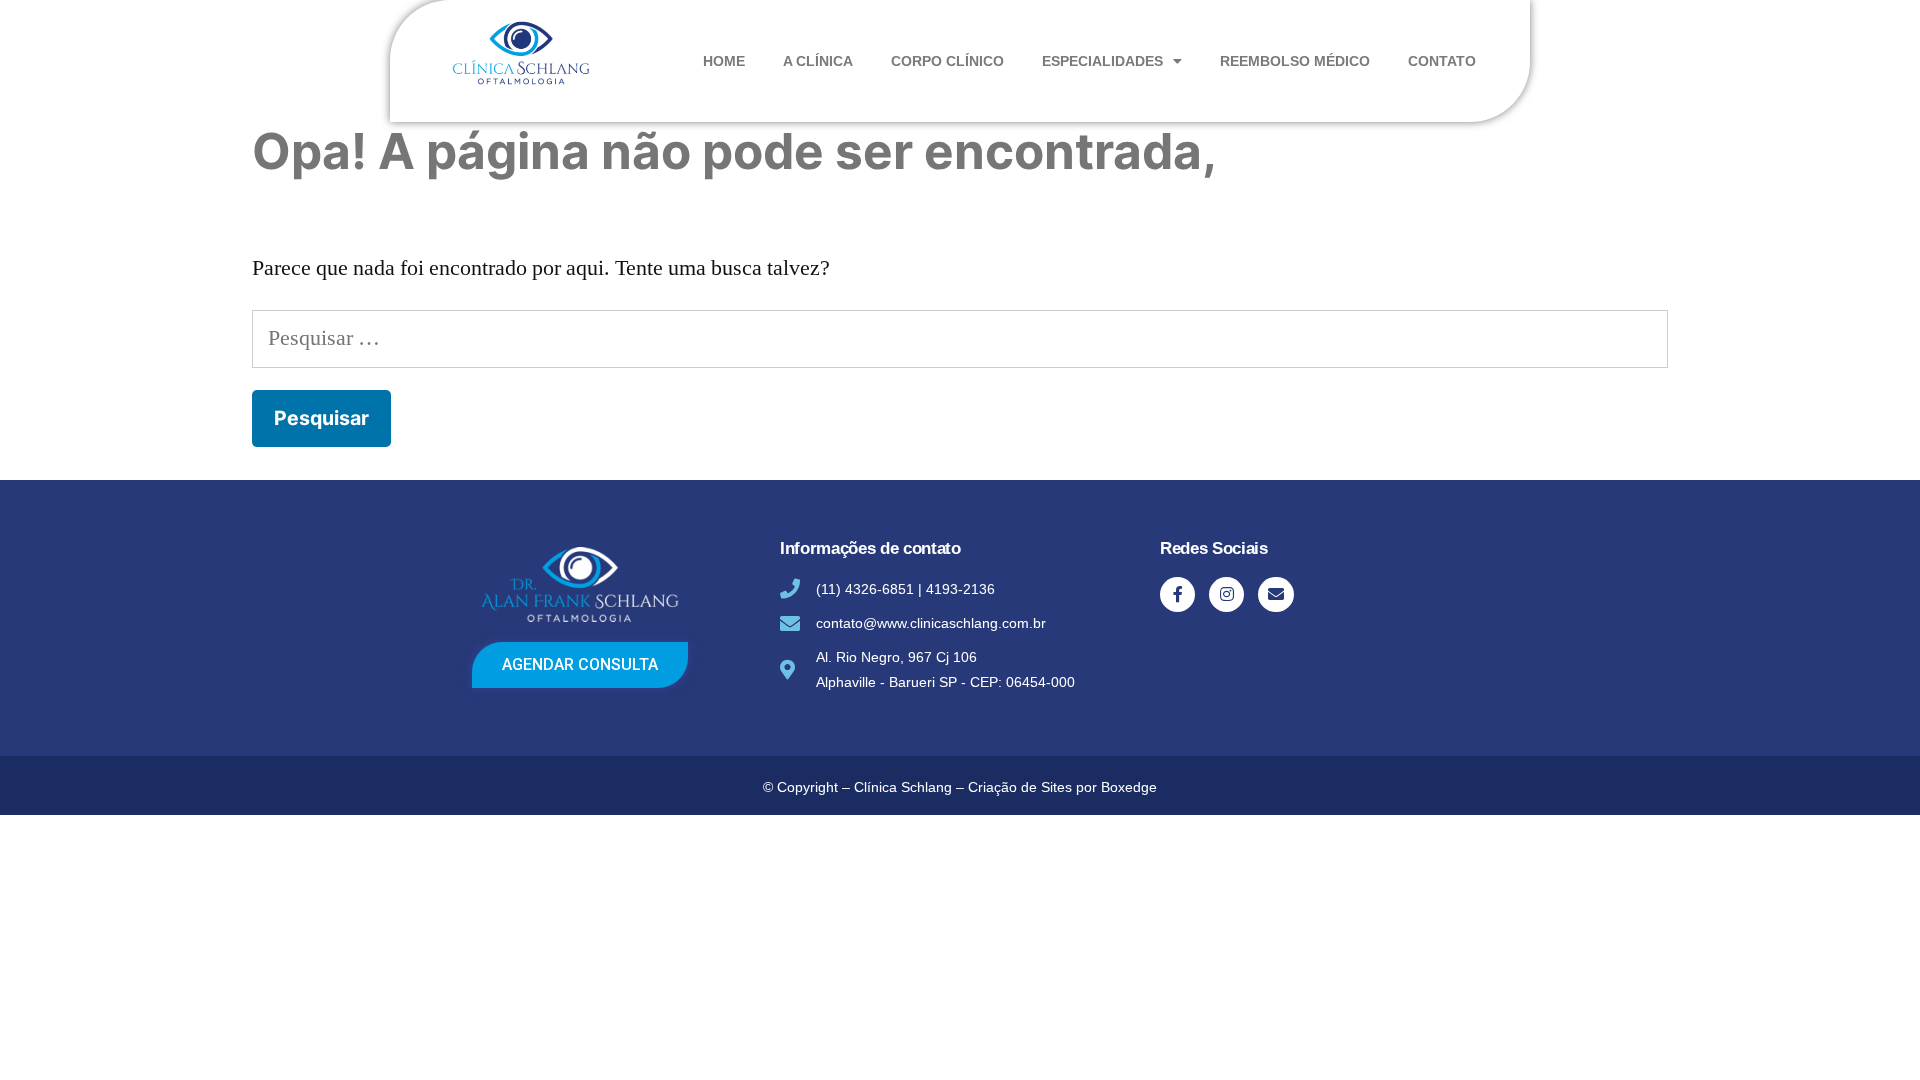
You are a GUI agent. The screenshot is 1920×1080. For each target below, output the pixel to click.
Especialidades (1102, 61)
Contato (1442, 61)
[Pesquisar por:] (960, 338)
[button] (580, 665)
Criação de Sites (1020, 787)
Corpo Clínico (947, 61)
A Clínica (818, 61)
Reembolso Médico (1295, 61)
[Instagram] (1226, 594)
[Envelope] (1275, 594)
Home (724, 61)
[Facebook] (1177, 594)
